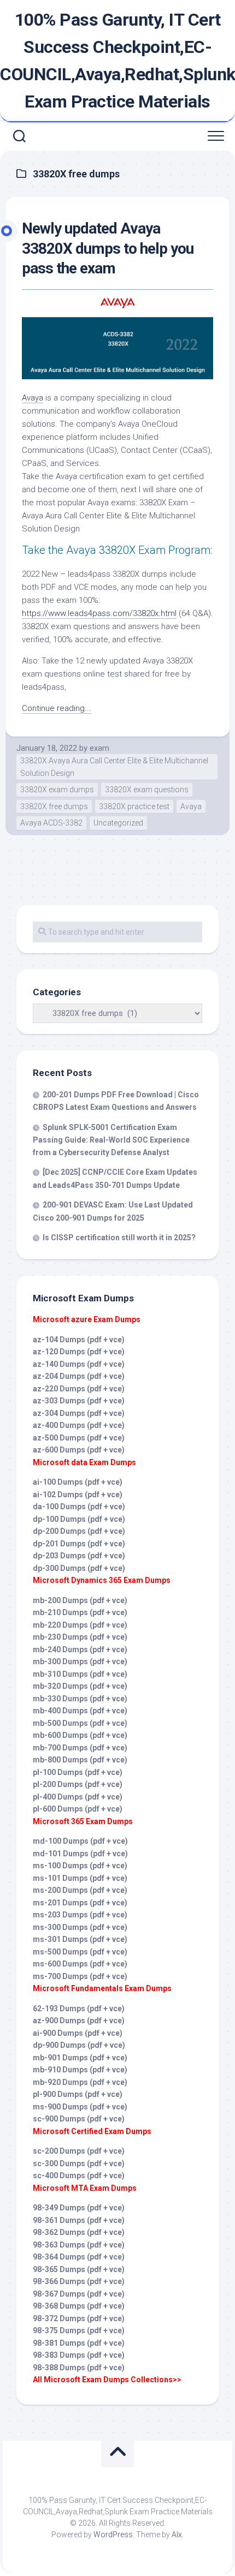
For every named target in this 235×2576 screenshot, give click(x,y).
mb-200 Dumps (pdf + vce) (80, 1600)
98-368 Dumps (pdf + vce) (79, 2306)
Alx (177, 2535)
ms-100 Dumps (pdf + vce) (80, 1866)
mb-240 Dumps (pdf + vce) (80, 1649)
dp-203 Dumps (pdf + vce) (79, 1556)
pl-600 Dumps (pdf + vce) (78, 1809)
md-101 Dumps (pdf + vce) (80, 1854)
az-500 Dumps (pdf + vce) (79, 1438)
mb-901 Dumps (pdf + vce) (80, 2058)
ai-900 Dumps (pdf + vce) (78, 2033)
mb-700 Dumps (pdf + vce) (80, 1748)
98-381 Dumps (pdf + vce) (79, 2343)
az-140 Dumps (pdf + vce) (79, 1364)
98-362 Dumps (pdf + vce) (79, 2232)
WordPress (113, 2535)
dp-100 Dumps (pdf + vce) (79, 1519)
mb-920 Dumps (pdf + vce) (80, 2082)
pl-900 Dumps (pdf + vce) (78, 2094)
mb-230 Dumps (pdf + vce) (80, 1637)
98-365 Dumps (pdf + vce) (79, 2269)
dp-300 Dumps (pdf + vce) (79, 1568)
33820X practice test (134, 806)
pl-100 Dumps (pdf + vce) (78, 1772)
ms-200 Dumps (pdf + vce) (80, 1890)
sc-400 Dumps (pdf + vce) (79, 2175)
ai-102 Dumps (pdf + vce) (78, 1495)
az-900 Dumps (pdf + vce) (79, 2021)
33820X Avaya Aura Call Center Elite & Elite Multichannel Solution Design (114, 767)
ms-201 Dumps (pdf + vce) (80, 1903)
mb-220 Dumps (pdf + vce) (80, 1625)
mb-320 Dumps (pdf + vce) (80, 1686)
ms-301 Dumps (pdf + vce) (80, 1939)
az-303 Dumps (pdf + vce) (79, 1401)
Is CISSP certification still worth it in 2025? (119, 1238)
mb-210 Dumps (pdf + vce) (80, 1612)
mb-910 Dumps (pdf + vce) (80, 2070)
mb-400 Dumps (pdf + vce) (80, 1711)
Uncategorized (118, 823)
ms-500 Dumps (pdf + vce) (80, 1952)
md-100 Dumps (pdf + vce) (80, 1841)
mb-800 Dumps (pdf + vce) (80, 1760)
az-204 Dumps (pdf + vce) (79, 1376)
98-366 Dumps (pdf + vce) (79, 2281)
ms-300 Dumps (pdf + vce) (80, 1927)
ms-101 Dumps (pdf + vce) (80, 1878)
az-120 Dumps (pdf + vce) (79, 1352)
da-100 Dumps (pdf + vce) (79, 1507)
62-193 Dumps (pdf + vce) (79, 2009)
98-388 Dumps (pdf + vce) (79, 2368)
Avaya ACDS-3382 (51, 823)
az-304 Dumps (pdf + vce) (79, 1413)
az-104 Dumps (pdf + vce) (79, 1340)
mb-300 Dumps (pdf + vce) (80, 1661)
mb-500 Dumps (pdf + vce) (80, 1723)
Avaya (33, 398)
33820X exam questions (147, 790)
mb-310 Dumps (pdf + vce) (80, 1674)
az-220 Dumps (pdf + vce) (79, 1389)
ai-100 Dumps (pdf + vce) (78, 1482)
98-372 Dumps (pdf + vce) (79, 2318)
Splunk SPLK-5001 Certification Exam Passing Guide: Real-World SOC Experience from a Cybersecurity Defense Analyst (111, 1140)
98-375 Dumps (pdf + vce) (79, 2330)
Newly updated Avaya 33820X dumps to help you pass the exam (108, 248)
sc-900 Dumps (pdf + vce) (79, 2119)
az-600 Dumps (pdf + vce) (79, 1450)
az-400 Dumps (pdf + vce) (79, 1425)
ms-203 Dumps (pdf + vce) (80, 1915)
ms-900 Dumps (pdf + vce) (80, 2107)
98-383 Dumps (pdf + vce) (79, 2355)
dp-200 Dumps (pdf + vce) (79, 1531)
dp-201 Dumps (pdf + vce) (79, 1544)
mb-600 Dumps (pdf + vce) (80, 1735)
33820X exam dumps (57, 790)
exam (99, 748)
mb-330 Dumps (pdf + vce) (80, 1699)
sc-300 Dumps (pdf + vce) (79, 2163)
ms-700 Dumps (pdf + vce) (80, 1976)
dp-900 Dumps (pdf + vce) (79, 2045)
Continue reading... (57, 708)
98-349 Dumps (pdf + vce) (79, 2208)
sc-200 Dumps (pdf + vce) (79, 2151)
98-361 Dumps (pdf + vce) (79, 2220)
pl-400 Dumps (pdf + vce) (78, 1797)
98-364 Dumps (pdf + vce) (79, 2257)
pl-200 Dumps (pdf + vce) (78, 1784)
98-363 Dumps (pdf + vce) (79, 2245)
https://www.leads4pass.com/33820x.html (99, 613)
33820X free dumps (54, 806)
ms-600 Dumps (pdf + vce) (80, 1964)
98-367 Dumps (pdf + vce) (79, 2294)
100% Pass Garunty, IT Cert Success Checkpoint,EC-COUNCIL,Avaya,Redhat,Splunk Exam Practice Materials (117, 61)
